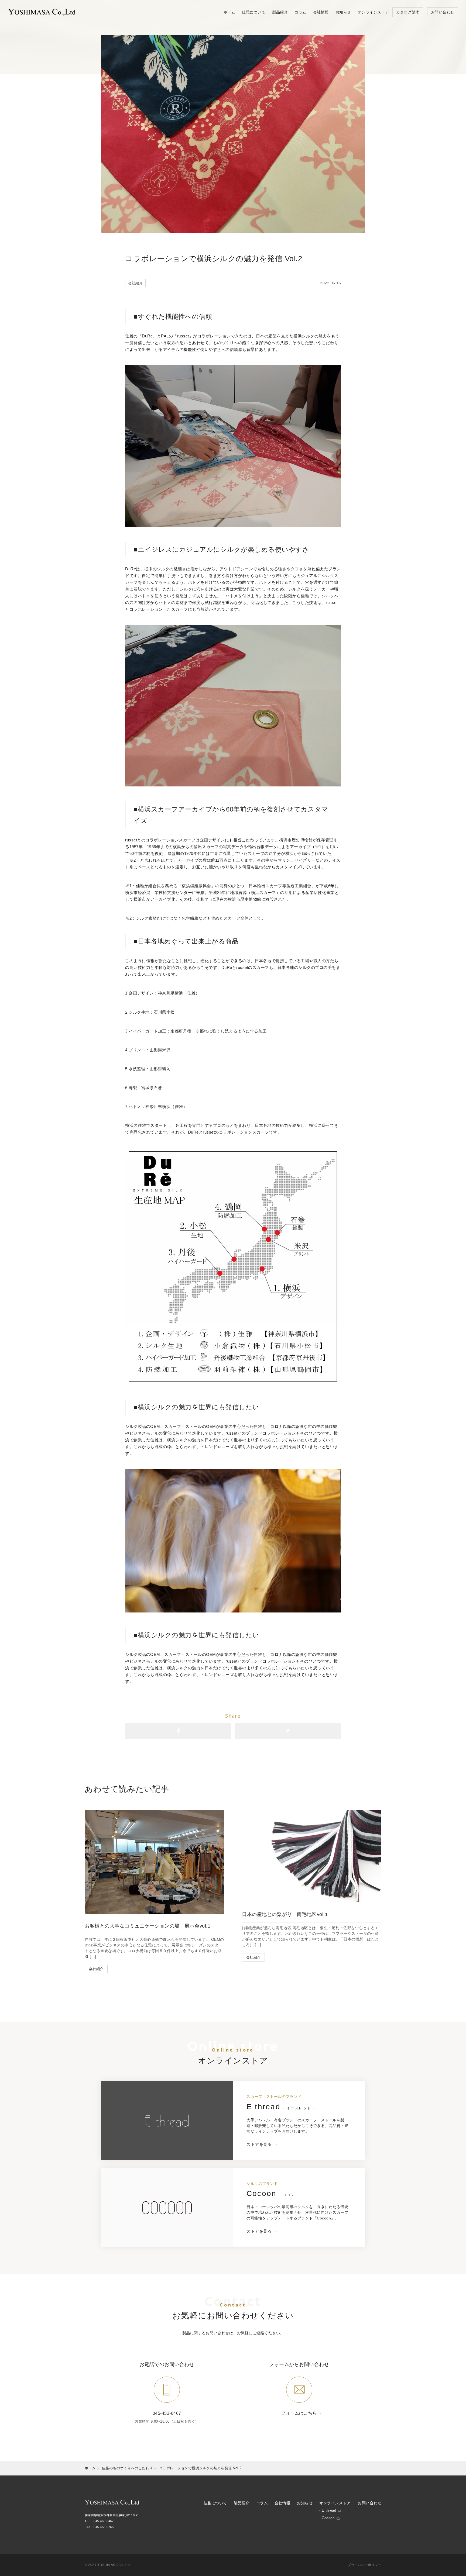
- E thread (328, 2510)
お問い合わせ (370, 2503)
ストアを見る (259, 2144)
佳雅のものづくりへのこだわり (127, 2468)
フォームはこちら (299, 2413)
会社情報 (282, 2503)
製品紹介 (242, 2503)
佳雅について (215, 2503)
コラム (262, 2503)
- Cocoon (327, 2518)
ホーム (90, 2468)
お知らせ (305, 2503)
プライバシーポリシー (364, 2565)
